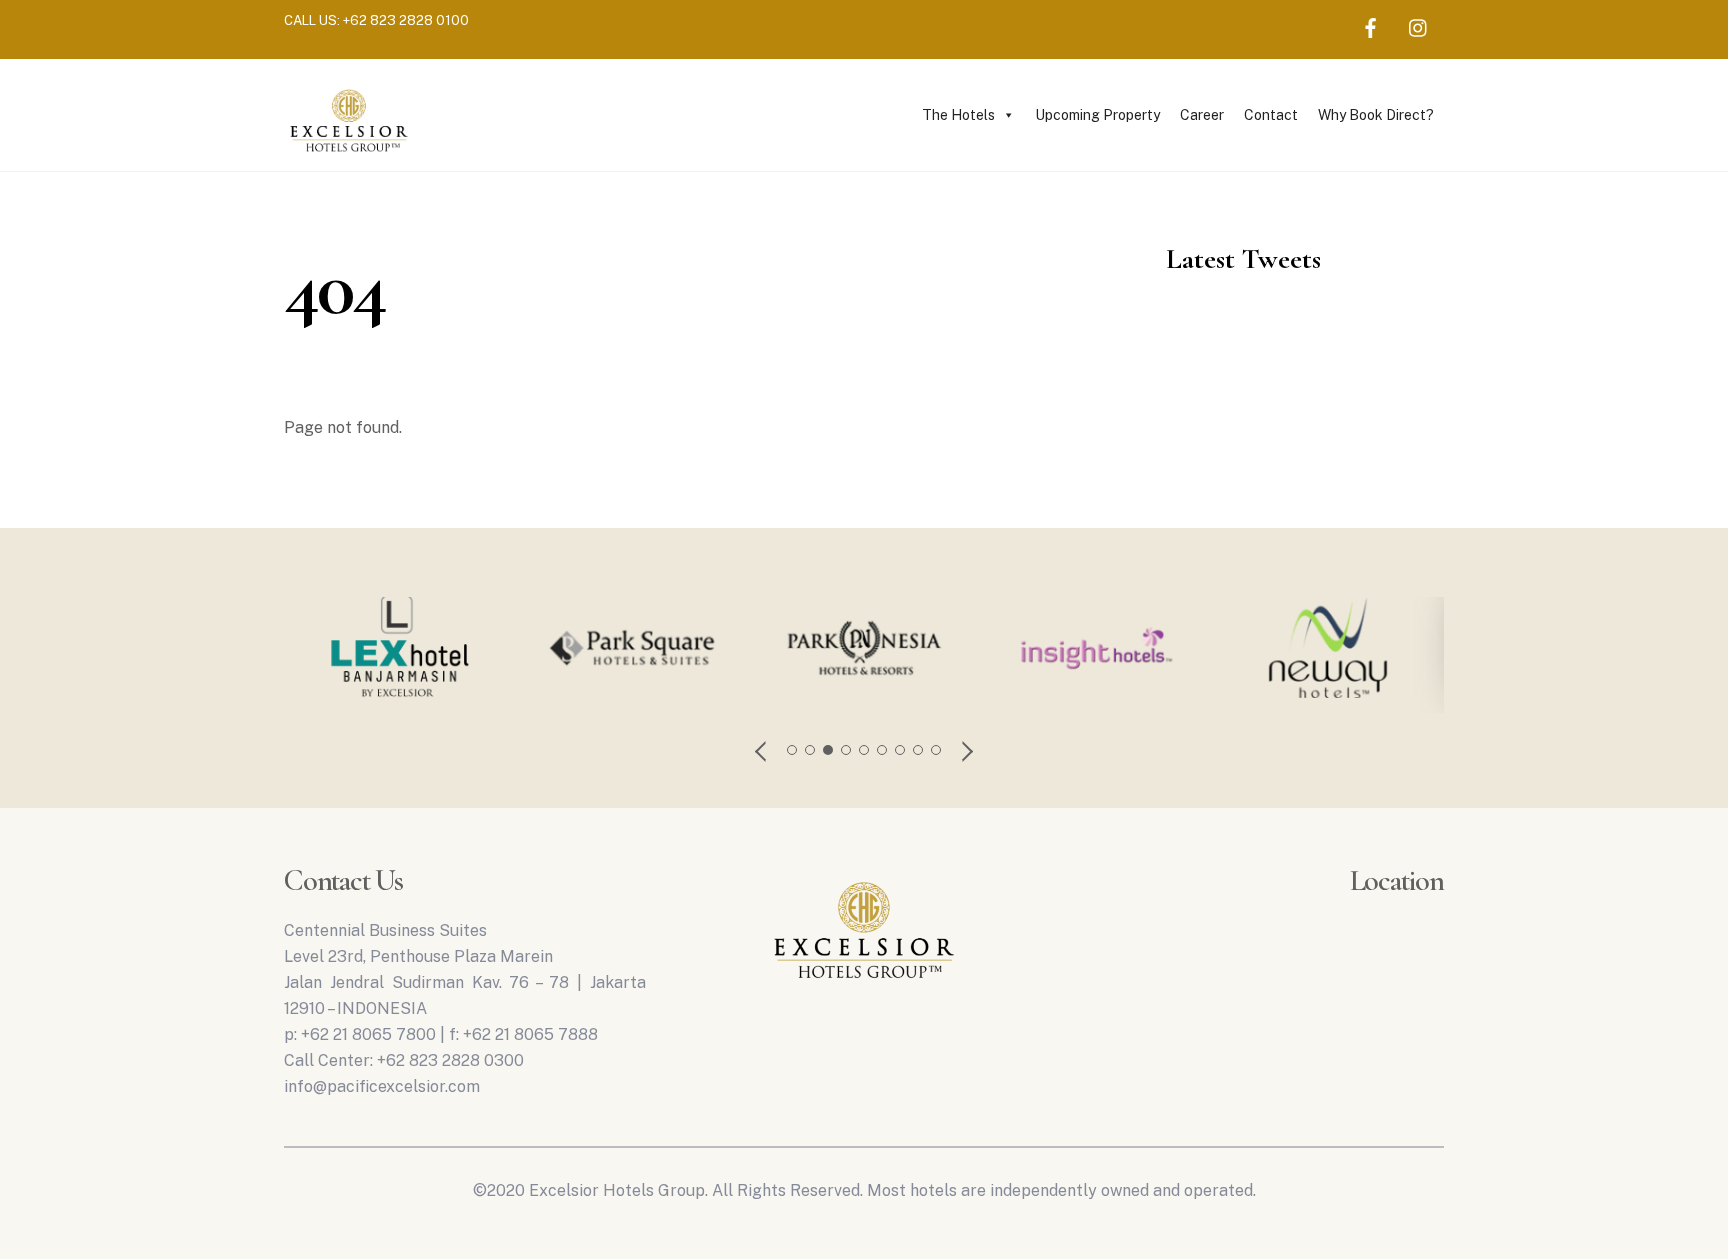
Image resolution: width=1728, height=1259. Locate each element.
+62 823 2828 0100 (406, 20)
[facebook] (1371, 25)
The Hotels (958, 115)
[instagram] (1419, 25)
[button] (762, 750)
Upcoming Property (1097, 115)
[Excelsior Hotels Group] (349, 155)
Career (1202, 115)
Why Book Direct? (1376, 115)
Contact (1271, 115)
